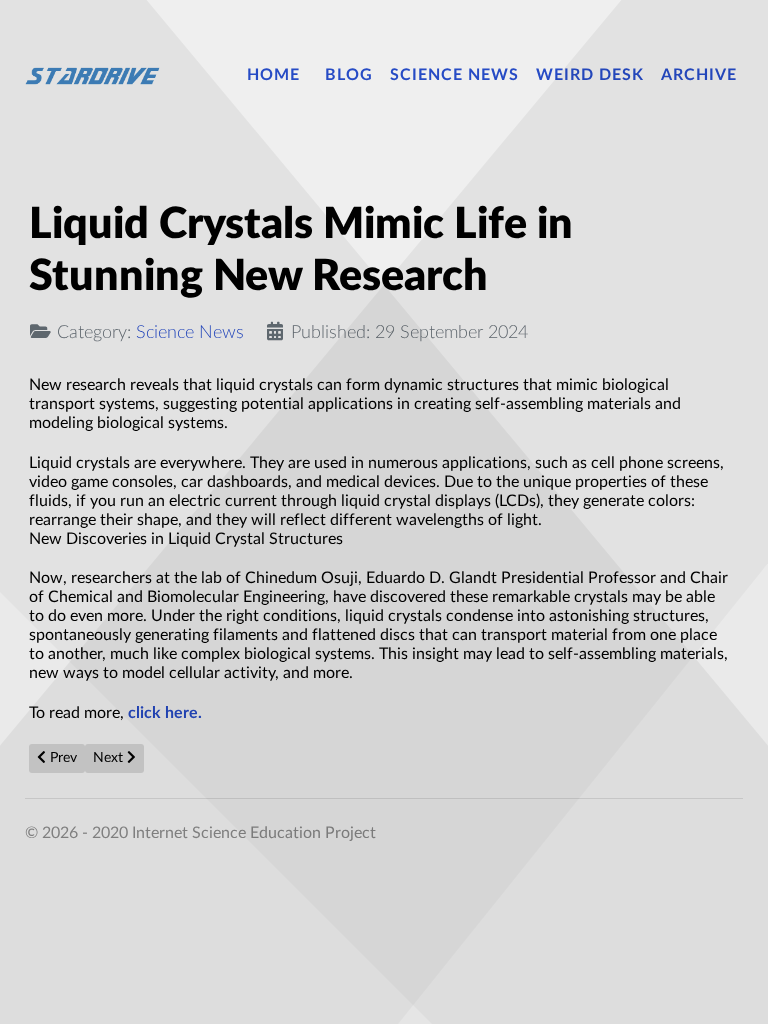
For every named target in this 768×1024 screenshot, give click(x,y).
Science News (190, 332)
